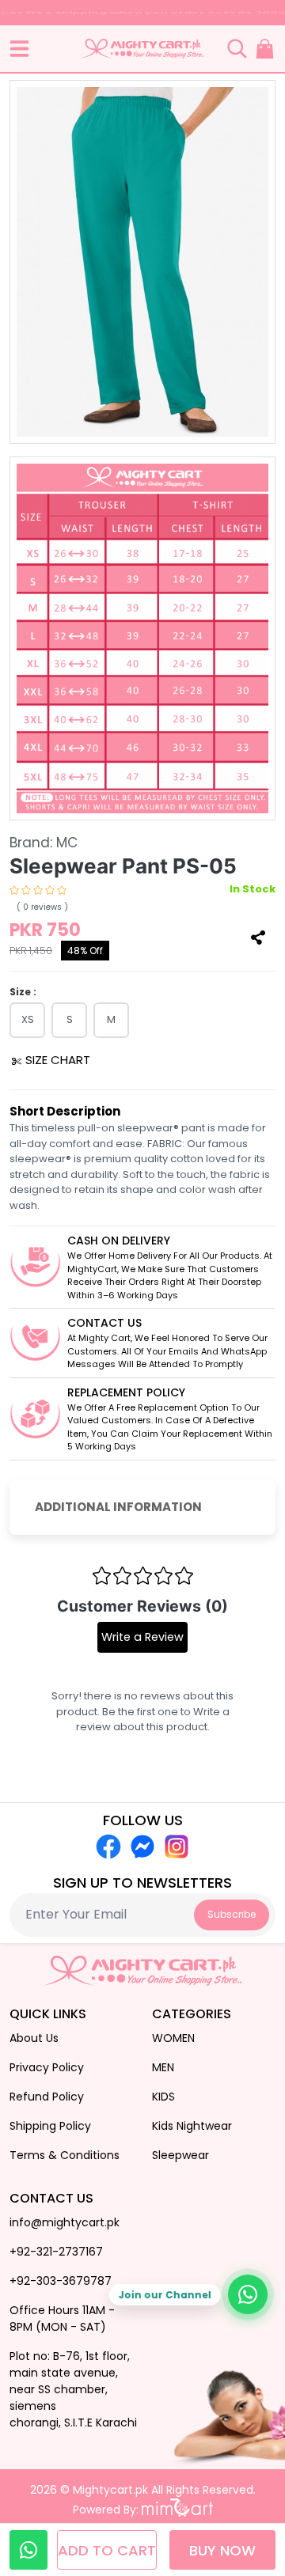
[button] (19, 49)
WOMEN (173, 2038)
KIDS (163, 2097)
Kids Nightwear (192, 2126)
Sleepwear (180, 2155)
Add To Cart (107, 2550)
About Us (34, 2038)
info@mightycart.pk (65, 2222)
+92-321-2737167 (56, 2252)
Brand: (44, 843)
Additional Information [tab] (118, 1507)
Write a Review (142, 1637)
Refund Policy (47, 2097)
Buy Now (222, 2550)
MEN (163, 2067)
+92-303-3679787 (61, 2281)
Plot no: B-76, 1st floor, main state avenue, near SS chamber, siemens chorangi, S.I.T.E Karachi (73, 2389)
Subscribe (232, 1914)
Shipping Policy (50, 2126)
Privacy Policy (47, 2067)
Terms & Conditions (65, 2155)
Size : (23, 992)
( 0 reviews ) (42, 907)
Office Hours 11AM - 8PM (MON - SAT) (62, 2318)
